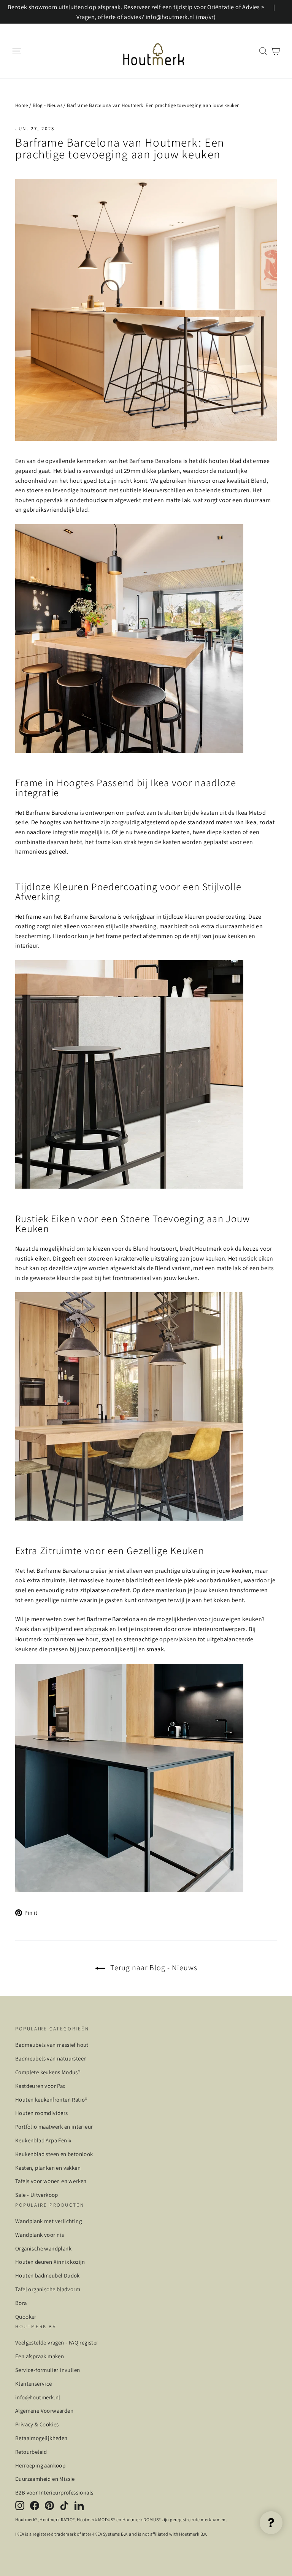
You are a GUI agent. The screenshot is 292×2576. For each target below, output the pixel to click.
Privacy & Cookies (37, 2424)
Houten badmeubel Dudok (48, 2275)
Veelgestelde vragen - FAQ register (57, 2342)
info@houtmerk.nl (38, 2397)
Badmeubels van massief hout (52, 2045)
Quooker (26, 2317)
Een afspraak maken (40, 2356)
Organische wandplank (43, 2248)
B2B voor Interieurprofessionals (54, 2492)
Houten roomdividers (42, 2113)
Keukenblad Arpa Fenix (43, 2140)
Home (22, 105)
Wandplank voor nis (40, 2235)
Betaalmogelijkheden (41, 2438)
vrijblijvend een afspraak (75, 1629)
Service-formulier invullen (48, 2370)
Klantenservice (34, 2384)
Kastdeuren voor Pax (40, 2086)
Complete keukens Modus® (48, 2072)
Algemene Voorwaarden (44, 2411)
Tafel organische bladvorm (48, 2289)
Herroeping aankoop (40, 2465)
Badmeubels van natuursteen (51, 2058)
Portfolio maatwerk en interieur (54, 2127)
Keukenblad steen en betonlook (54, 2154)
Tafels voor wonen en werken (51, 2181)
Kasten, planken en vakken (48, 2168)
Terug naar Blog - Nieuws (153, 1968)
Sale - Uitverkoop (37, 2195)
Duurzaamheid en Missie (45, 2479)
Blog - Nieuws (48, 105)
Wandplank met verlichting (48, 2221)
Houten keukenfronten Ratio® (51, 2100)
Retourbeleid (31, 2452)
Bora (21, 2303)
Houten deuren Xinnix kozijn (50, 2262)
